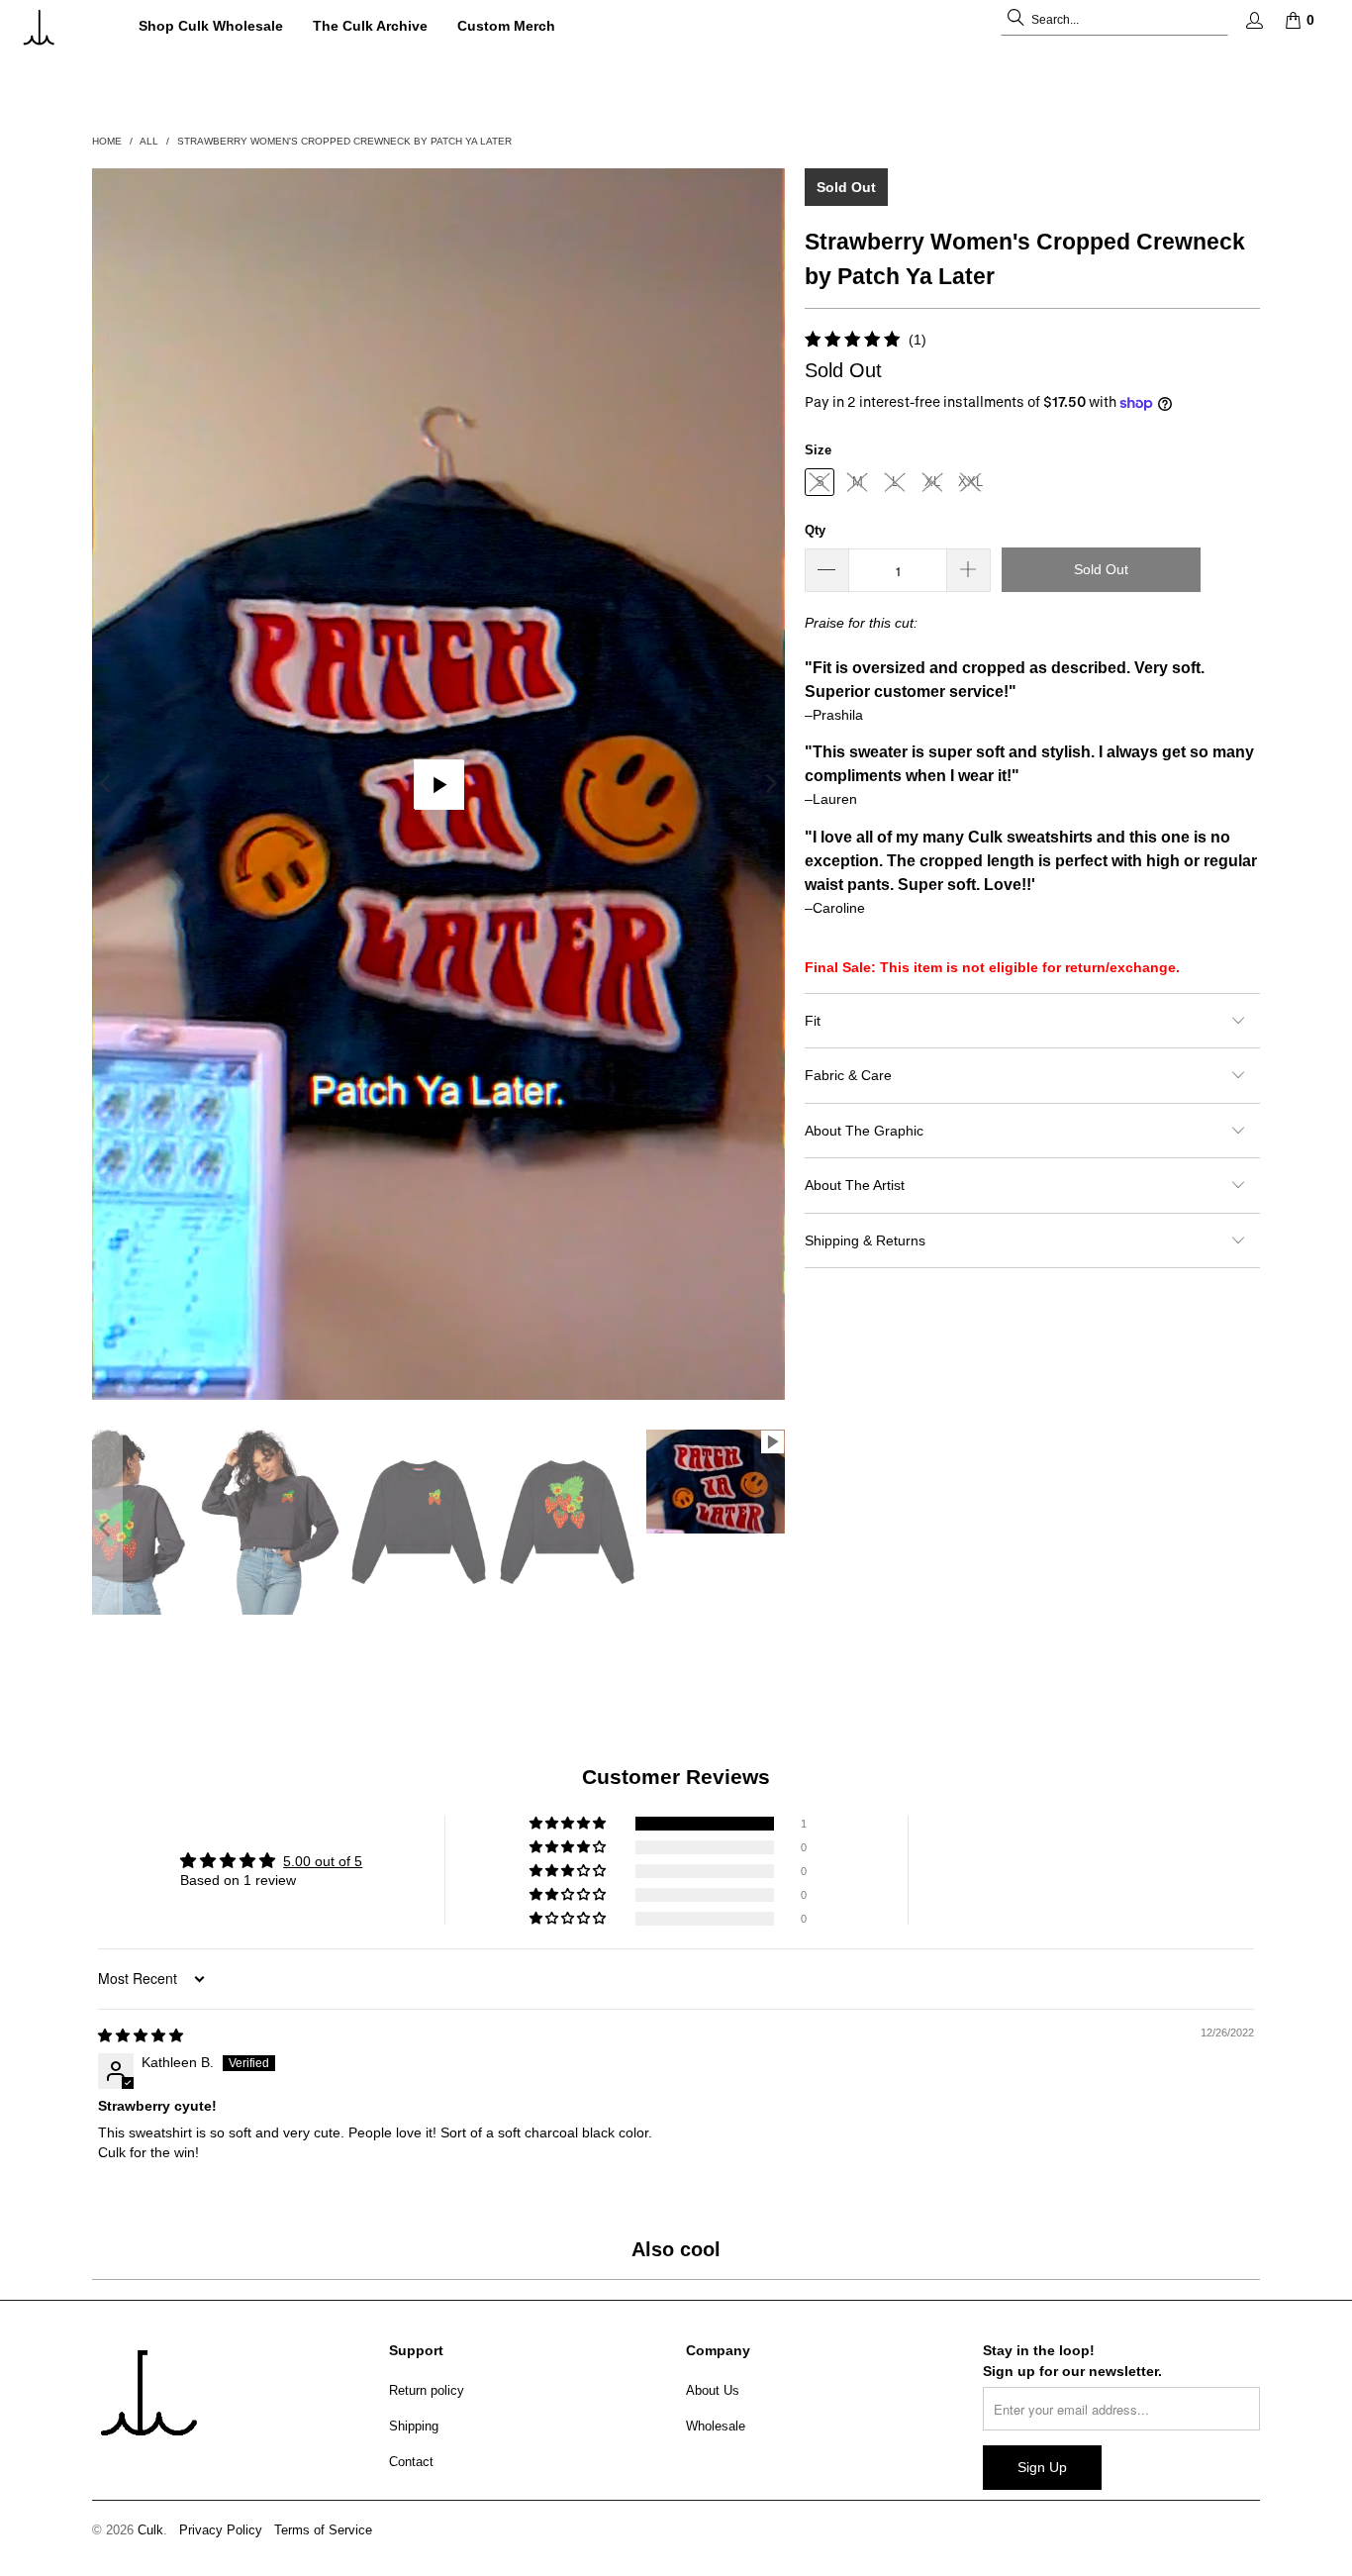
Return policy (427, 2390)
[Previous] (107, 784)
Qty (815, 530)
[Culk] (62, 27)
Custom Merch (506, 26)
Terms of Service (323, 2530)
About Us (713, 2390)
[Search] (1015, 20)
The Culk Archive (370, 26)
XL (932, 482)
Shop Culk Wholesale (211, 26)
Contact (411, 2462)
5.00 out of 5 (323, 1861)
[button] (569, 1824)
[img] (141, 2035)
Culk (150, 2530)
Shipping (414, 2426)
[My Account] (1253, 20)
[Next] (770, 784)
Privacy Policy (221, 2530)
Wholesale (716, 2426)
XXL (970, 482)
